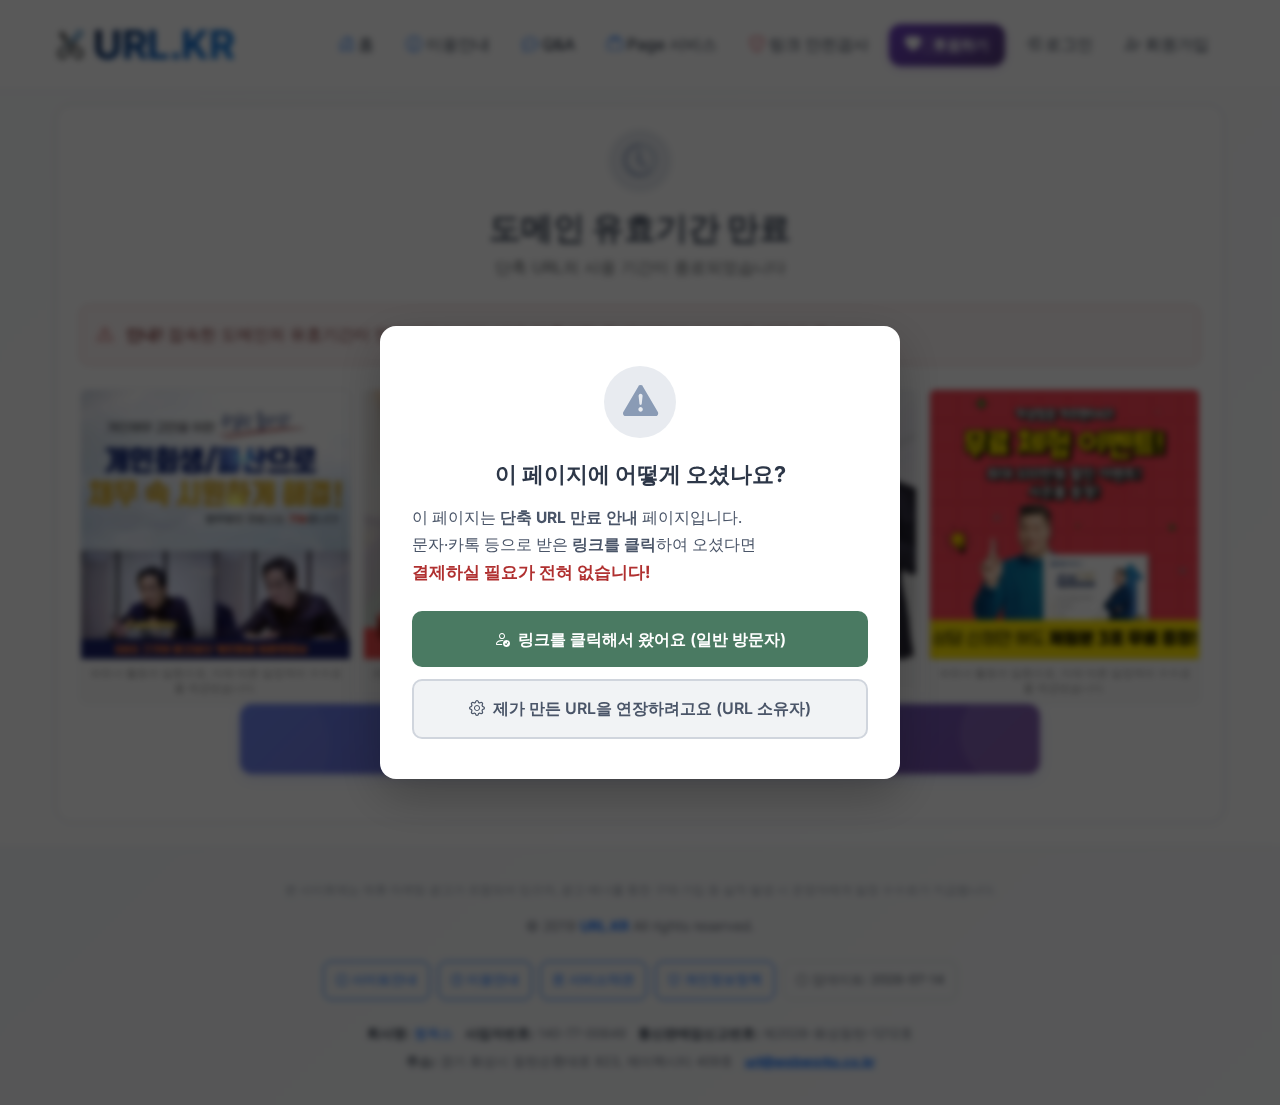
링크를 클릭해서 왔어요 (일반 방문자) (652, 639)
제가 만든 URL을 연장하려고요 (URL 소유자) (652, 708)
